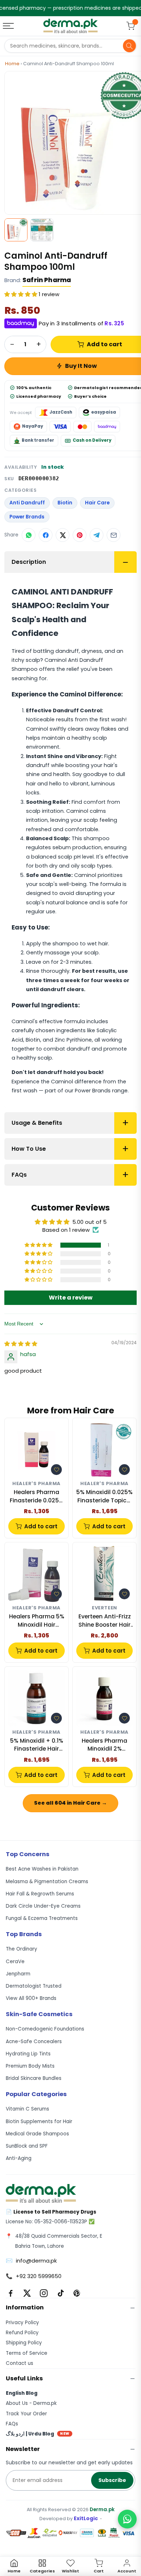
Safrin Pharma (47, 280)
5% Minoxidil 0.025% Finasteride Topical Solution (104, 1496)
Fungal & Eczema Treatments (42, 1918)
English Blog (22, 2393)
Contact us (20, 2363)
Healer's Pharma (37, 1484)
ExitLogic (86, 2519)
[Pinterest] (77, 2293)
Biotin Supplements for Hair (39, 2122)
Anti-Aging (19, 2158)
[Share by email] (114, 535)
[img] (21, 1344)
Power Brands (27, 517)
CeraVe (15, 1962)
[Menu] (9, 26)
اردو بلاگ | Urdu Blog (38, 2434)
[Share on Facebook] (46, 535)
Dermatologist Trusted (34, 1986)
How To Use (29, 1149)
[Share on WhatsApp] (29, 535)
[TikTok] (60, 2293)
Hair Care (97, 503)
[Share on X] (63, 535)
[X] (27, 2293)
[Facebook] (10, 2293)
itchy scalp (26, 660)
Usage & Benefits (37, 1123)
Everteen (104, 1608)
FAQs (19, 1175)
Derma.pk (102, 2510)
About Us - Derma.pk (31, 2403)
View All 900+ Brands (31, 1998)
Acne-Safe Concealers (34, 2042)
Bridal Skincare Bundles (34, 2078)
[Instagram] (44, 2293)
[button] (22, 294)
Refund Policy (22, 2333)
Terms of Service (27, 2353)
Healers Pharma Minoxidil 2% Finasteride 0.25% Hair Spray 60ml (105, 1745)
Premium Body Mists (30, 2066)
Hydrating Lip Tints (28, 2054)
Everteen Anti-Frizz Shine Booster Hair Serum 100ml (105, 1621)
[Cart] (131, 26)
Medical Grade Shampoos (37, 2134)
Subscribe (112, 2480)
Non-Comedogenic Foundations (45, 2029)
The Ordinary (22, 1949)
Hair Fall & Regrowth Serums (40, 1894)
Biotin (65, 503)
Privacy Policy (22, 2323)
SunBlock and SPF (27, 2146)
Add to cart (41, 1526)
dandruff (67, 651)
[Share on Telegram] (97, 535)
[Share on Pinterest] (80, 535)
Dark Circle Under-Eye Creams (43, 1906)
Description (29, 562)
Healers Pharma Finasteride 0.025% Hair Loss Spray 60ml (37, 1496)
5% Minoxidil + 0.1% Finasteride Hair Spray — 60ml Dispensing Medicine (37, 1745)
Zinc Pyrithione (73, 1040)
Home (12, 64)
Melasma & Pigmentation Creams (47, 1882)
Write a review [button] (71, 1298)
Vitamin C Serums (27, 2109)
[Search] (129, 46)
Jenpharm (18, 1974)
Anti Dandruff (27, 503)
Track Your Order (26, 2414)
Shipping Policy (24, 2343)
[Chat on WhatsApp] (127, 2519)
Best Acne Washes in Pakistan (42, 1869)
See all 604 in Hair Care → (70, 1803)
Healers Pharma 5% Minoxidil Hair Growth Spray (37, 1621)
